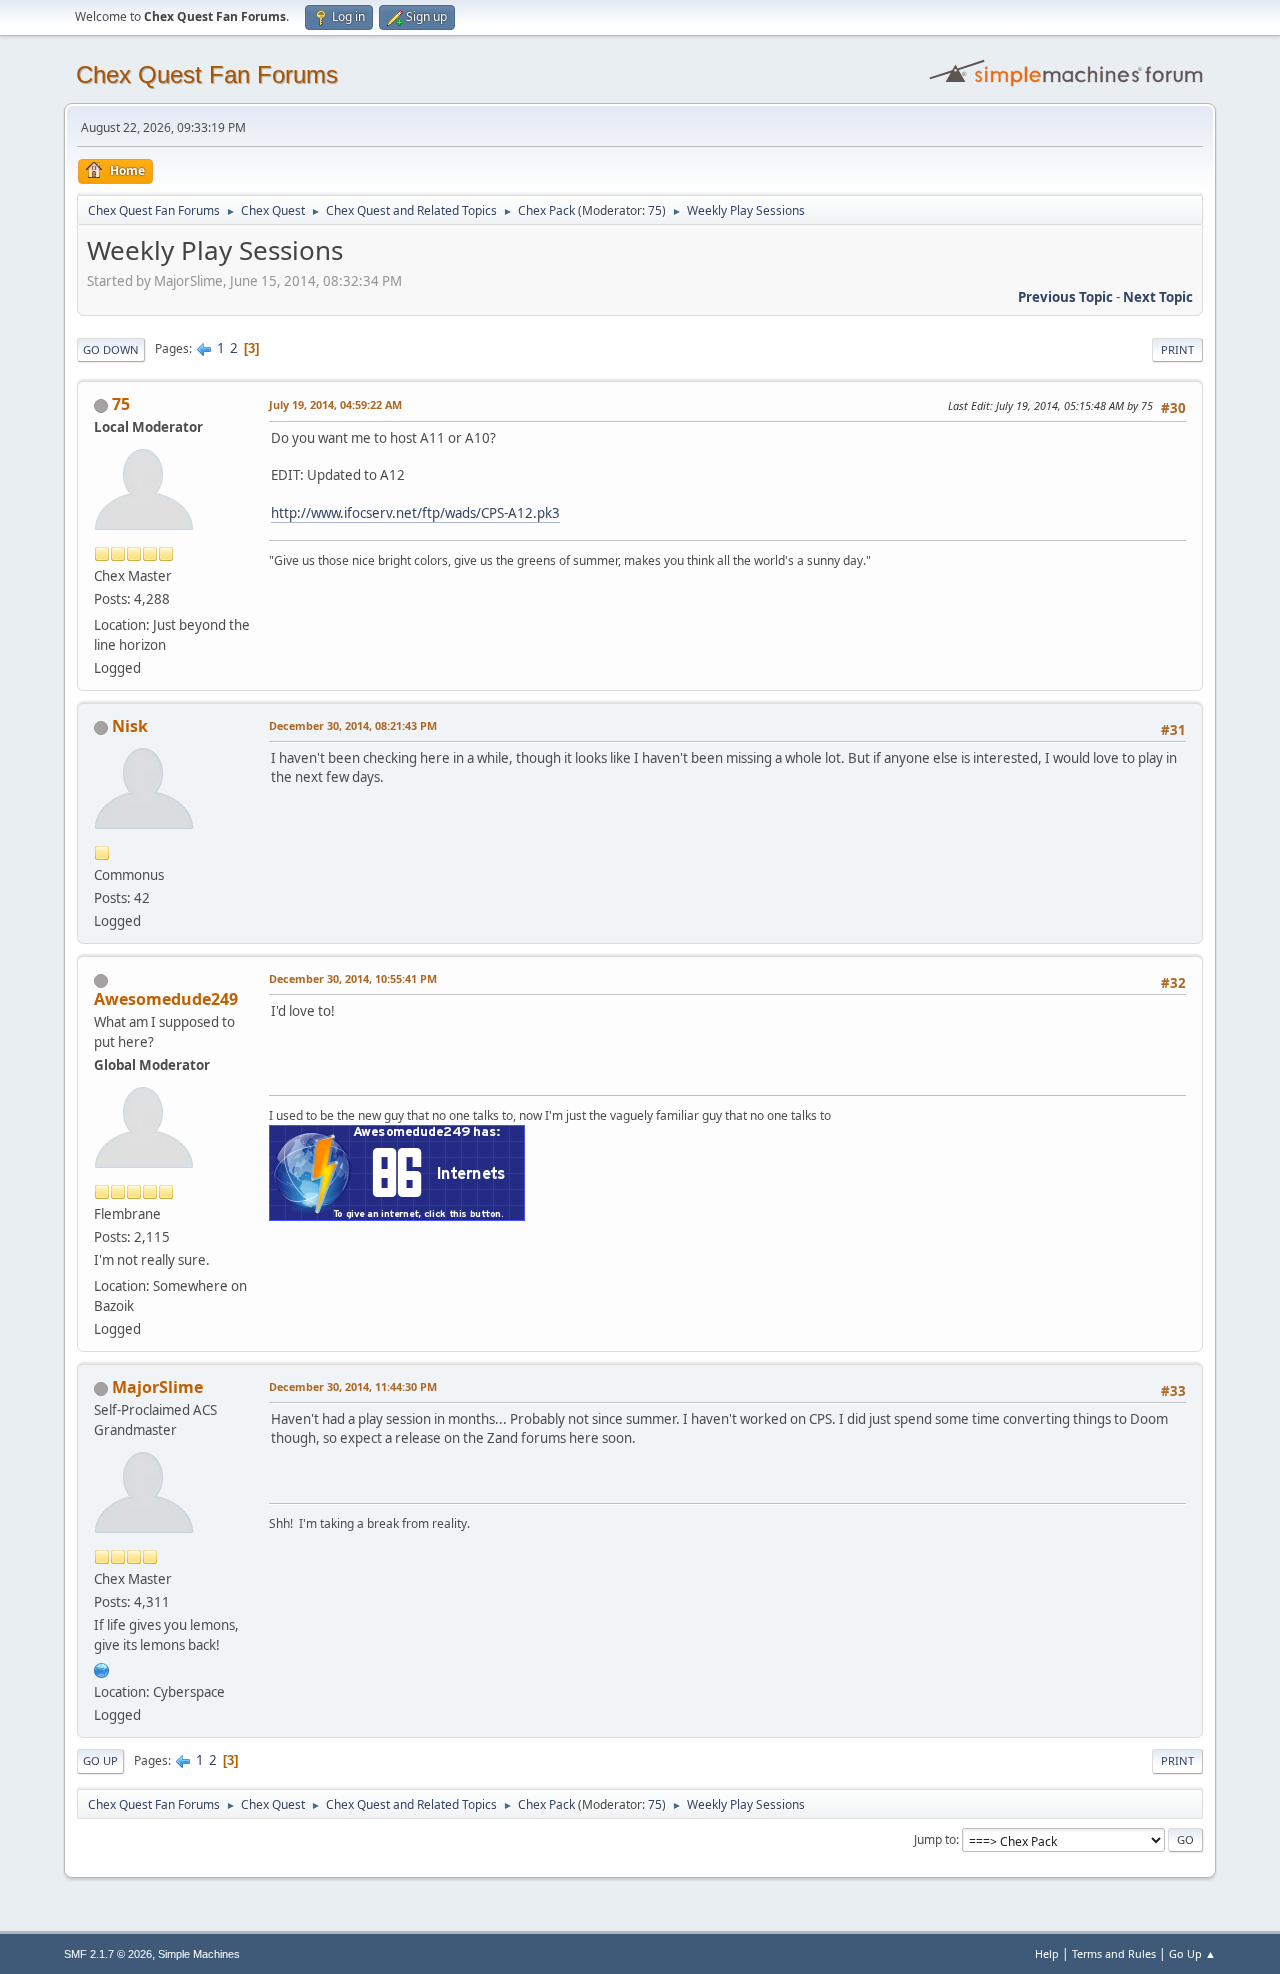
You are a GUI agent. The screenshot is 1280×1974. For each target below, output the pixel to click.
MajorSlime (157, 1387)
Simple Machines (199, 1954)
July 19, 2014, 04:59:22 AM (335, 404)
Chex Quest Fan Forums (207, 74)
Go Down (111, 349)
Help (1047, 1953)
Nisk (130, 726)
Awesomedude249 (166, 999)
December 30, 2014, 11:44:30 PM (353, 1386)
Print (1177, 349)
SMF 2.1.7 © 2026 (108, 1954)
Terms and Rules (1114, 1953)
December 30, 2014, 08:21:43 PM (353, 725)
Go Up (100, 1760)
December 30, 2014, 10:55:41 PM (353, 978)
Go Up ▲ (1192, 1953)
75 (655, 210)
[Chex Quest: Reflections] (102, 1668)
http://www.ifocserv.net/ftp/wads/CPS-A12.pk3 (415, 513)
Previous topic (1065, 297)
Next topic (1158, 297)
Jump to (935, 1839)
